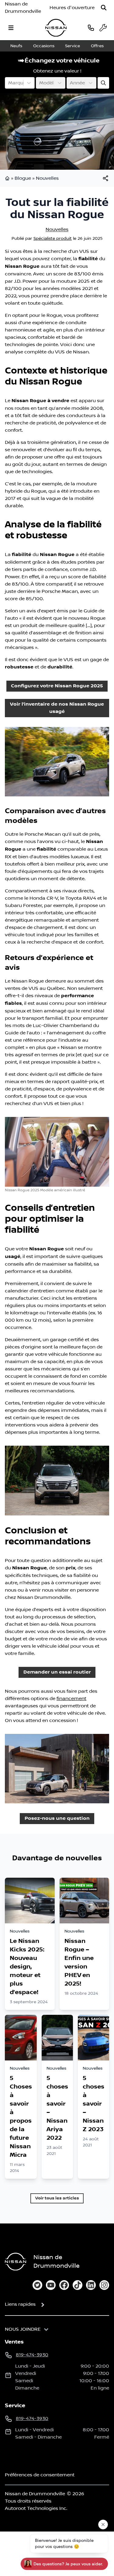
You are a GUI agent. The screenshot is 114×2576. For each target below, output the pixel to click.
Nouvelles (47, 178)
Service (73, 46)
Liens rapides (20, 2304)
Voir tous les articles (57, 2198)
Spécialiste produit (53, 239)
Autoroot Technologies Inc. (36, 2508)
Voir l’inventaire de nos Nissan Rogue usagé (57, 708)
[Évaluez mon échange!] (103, 83)
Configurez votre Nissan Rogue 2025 (57, 686)
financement (71, 1699)
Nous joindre (23, 2329)
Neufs (16, 46)
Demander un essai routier (57, 1672)
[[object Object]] (105, 178)
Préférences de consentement (40, 2475)
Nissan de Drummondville (23, 8)
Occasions (44, 46)
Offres (97, 46)
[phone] (91, 28)
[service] (103, 28)
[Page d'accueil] (8, 178)
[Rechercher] (104, 8)
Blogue (23, 178)
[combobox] (9, 83)
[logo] (56, 28)
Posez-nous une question (57, 1818)
